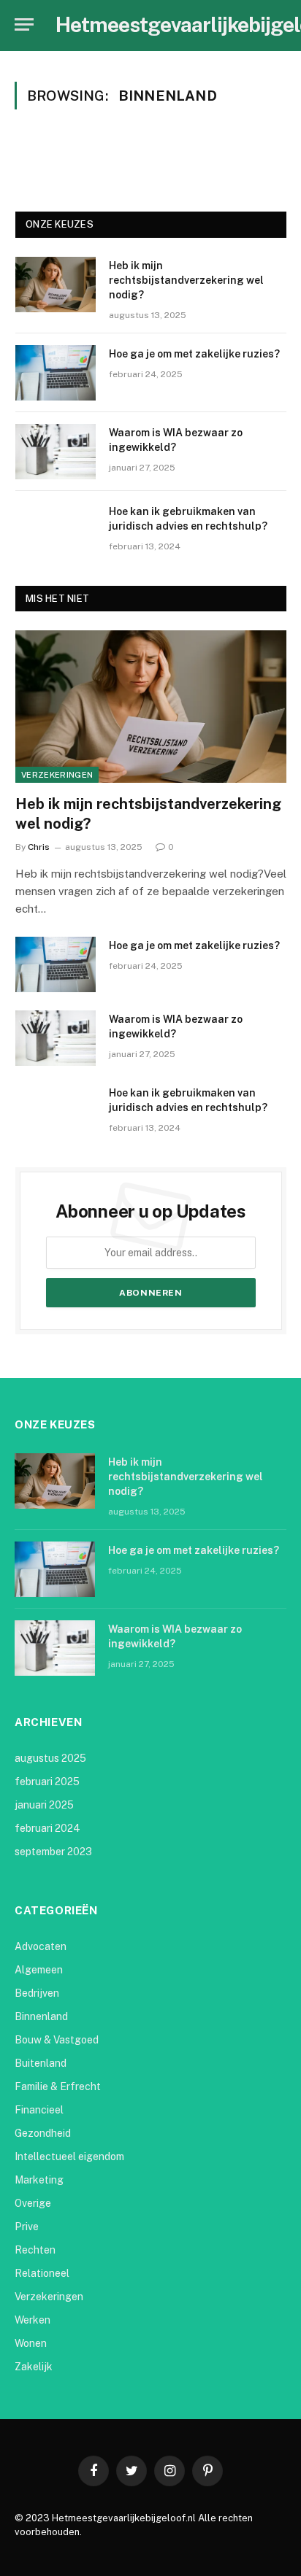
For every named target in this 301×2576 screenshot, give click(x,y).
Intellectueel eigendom (69, 2157)
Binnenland (41, 2016)
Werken (33, 2320)
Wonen (31, 2343)
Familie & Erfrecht (58, 2086)
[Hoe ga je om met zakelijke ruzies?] (56, 373)
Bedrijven (37, 1993)
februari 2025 (47, 1782)
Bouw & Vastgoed (57, 2040)
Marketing (39, 2180)
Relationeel (42, 2273)
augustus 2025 (50, 1758)
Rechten (35, 2250)
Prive (27, 2227)
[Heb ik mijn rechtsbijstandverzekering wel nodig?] (56, 285)
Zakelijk (34, 2367)
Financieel (39, 2110)
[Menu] (24, 24)
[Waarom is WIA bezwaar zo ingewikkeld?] (56, 452)
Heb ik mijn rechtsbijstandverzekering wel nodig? (186, 280)
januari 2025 (44, 1805)
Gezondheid (43, 2133)
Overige (33, 2203)
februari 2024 (47, 1828)
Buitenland (41, 2063)
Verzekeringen (57, 775)
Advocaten (41, 1946)
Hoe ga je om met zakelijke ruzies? (194, 354)
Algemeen (39, 1970)
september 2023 (53, 1852)
